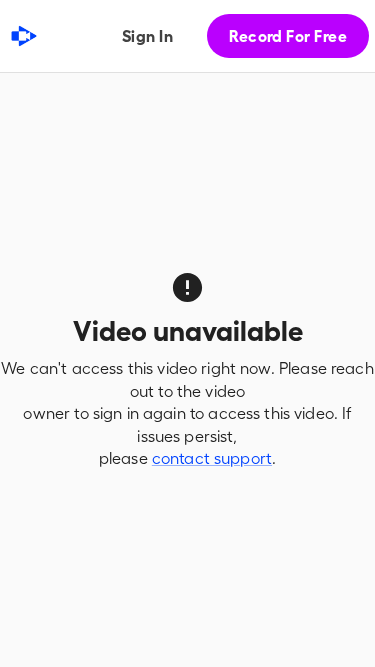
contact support (212, 458)
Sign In (147, 36)
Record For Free (288, 36)
